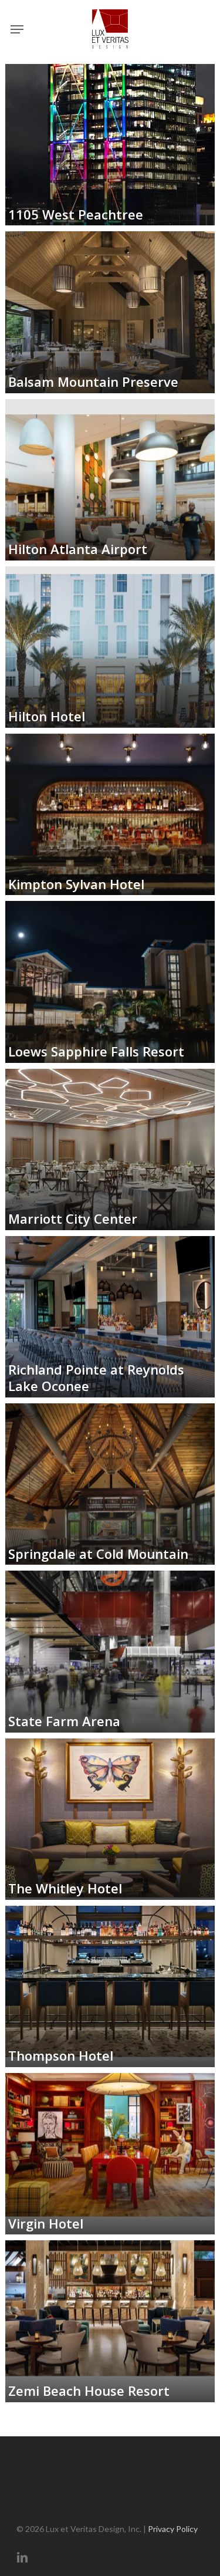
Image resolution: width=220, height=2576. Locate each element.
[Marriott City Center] (110, 1149)
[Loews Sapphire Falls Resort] (110, 982)
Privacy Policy (173, 2529)
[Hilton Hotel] (110, 647)
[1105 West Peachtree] (110, 145)
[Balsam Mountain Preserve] (110, 312)
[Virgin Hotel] (110, 2154)
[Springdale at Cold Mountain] (110, 1484)
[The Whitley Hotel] (110, 1819)
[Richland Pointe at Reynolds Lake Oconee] (110, 1317)
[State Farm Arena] (110, 1651)
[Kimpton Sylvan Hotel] (110, 814)
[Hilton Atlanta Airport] (110, 480)
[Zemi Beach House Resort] (110, 2321)
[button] (17, 29)
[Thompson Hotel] (110, 1986)
